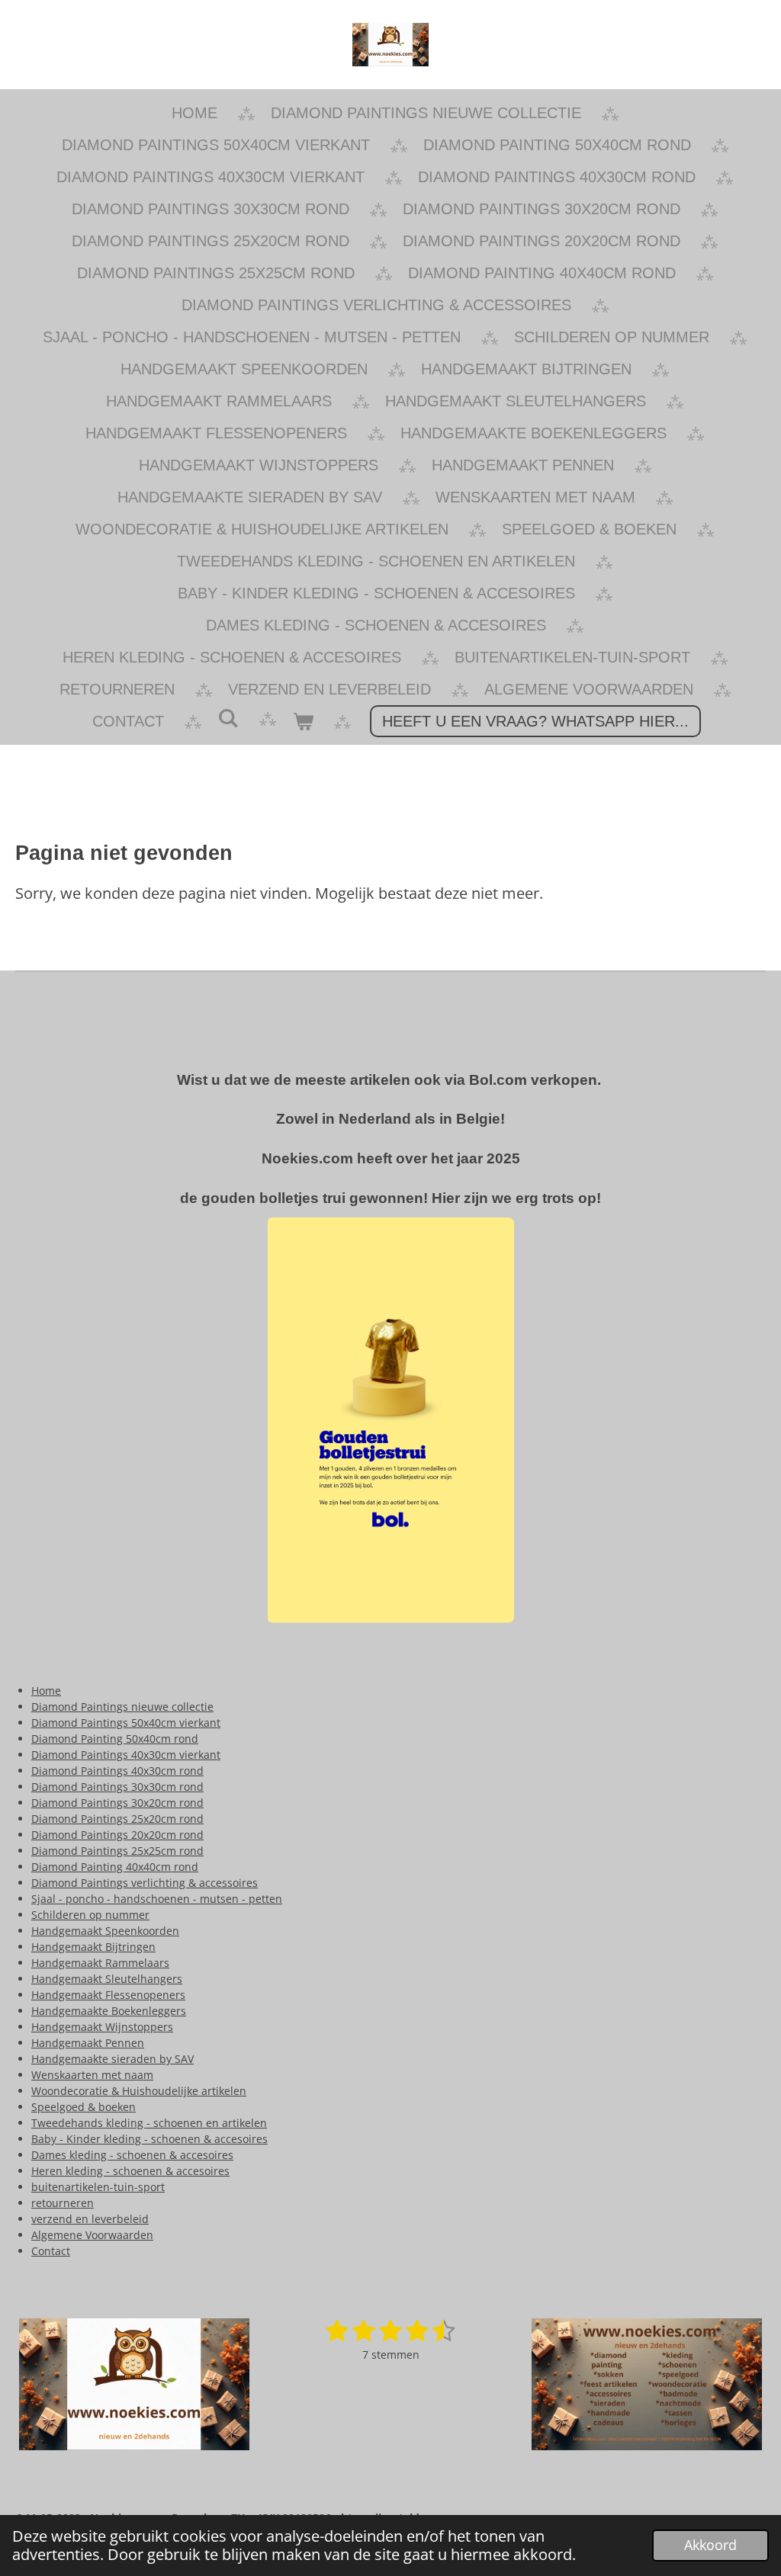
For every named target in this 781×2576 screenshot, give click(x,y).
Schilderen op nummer (90, 1915)
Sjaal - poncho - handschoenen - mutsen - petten (157, 1899)
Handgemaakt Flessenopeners (108, 1995)
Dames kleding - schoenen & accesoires (132, 2155)
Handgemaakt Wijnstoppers (102, 2027)
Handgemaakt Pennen (88, 2043)
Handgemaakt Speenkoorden (105, 1931)
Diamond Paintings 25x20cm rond (117, 1819)
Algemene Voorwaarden (92, 2235)
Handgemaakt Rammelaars (100, 1963)
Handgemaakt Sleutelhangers (107, 1979)
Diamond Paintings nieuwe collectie (122, 1707)
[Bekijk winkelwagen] (303, 721)
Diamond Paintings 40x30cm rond (117, 1771)
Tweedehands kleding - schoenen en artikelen (149, 2123)
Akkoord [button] (710, 2545)
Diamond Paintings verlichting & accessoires (145, 1883)
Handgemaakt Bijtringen (93, 1947)
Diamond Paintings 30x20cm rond (117, 1803)
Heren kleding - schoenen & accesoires (130, 2171)
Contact (51, 2251)
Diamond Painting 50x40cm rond (115, 1739)
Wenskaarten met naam (92, 2075)
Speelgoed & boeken (84, 2107)
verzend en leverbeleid (90, 2219)
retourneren (63, 2203)
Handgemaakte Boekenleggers (109, 2011)
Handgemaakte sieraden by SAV (112, 2059)
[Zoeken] (228, 719)
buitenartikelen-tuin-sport (98, 2187)
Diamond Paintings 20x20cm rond (117, 1835)
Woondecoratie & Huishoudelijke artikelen (139, 2091)
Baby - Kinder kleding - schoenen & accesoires (149, 2139)
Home (46, 1691)
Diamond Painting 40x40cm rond (115, 1867)
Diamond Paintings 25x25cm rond (117, 1851)
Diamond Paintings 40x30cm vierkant (126, 1755)
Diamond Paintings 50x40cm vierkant (126, 1723)
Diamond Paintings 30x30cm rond (117, 1787)
